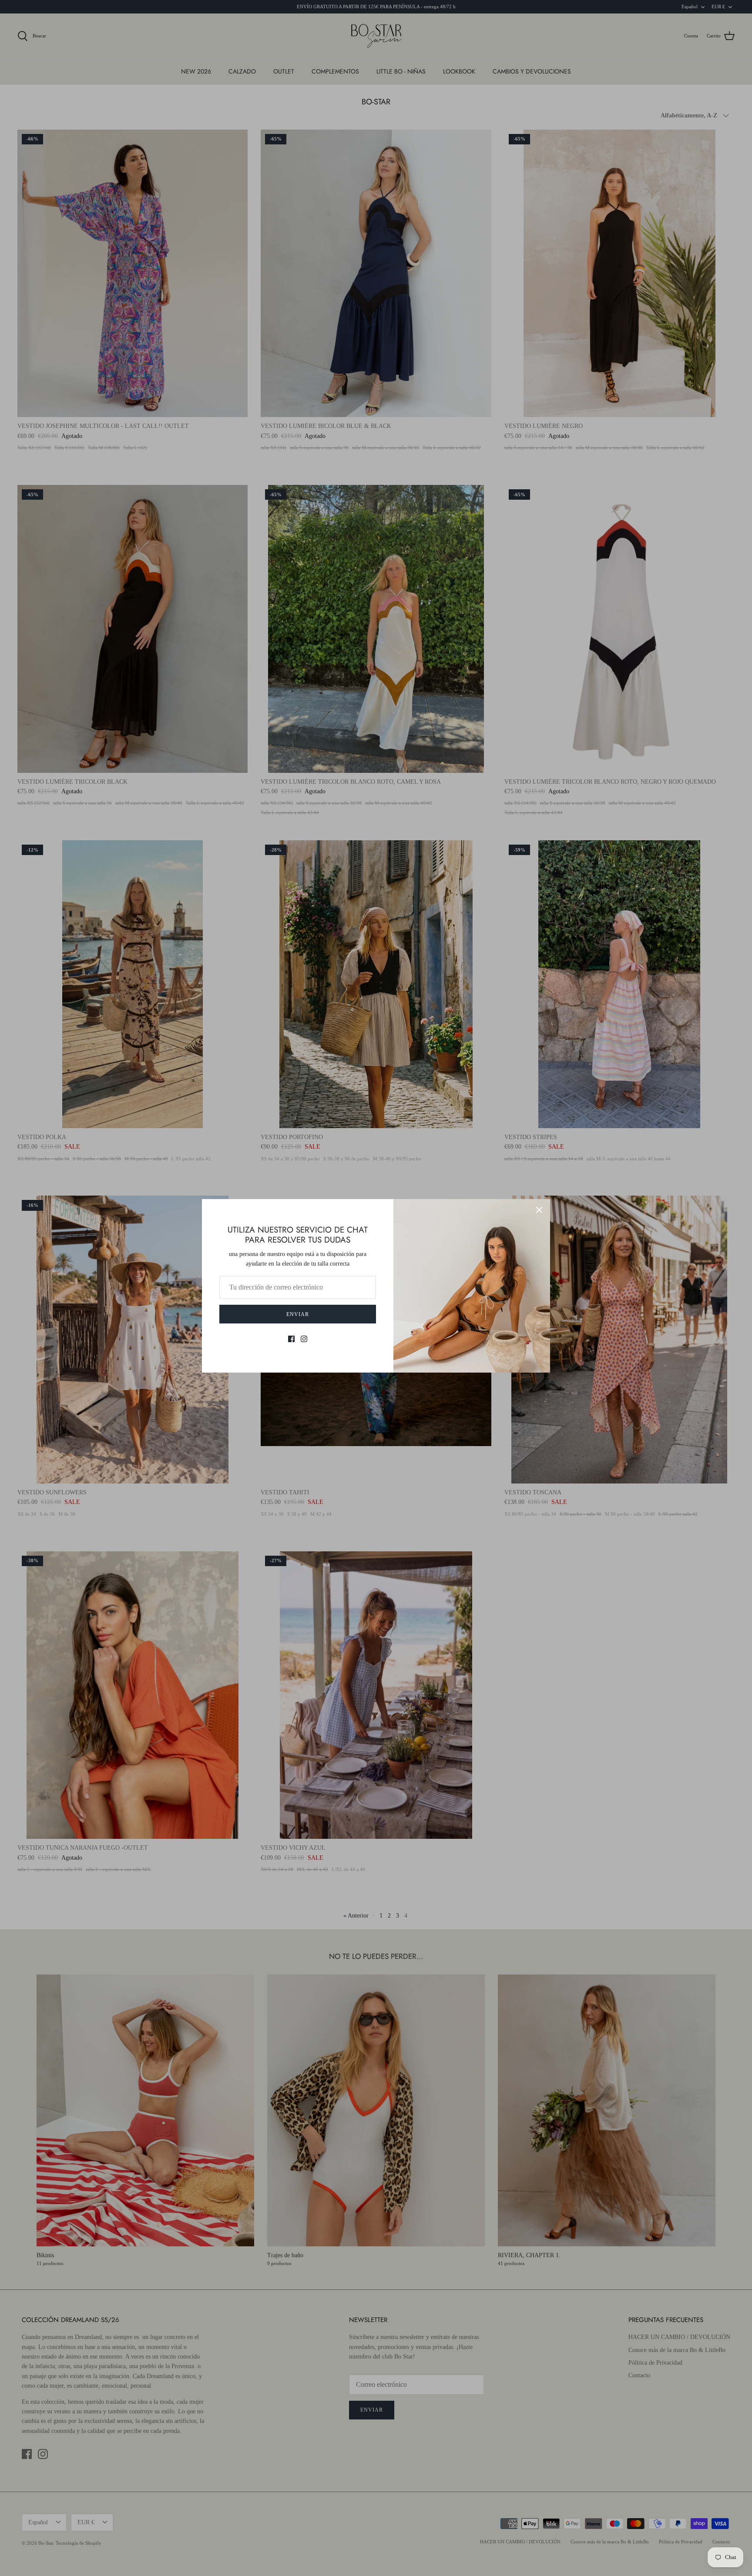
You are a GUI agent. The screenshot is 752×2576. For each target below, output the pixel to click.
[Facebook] (291, 1339)
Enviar (298, 1314)
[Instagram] (304, 1339)
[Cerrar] (539, 1210)
